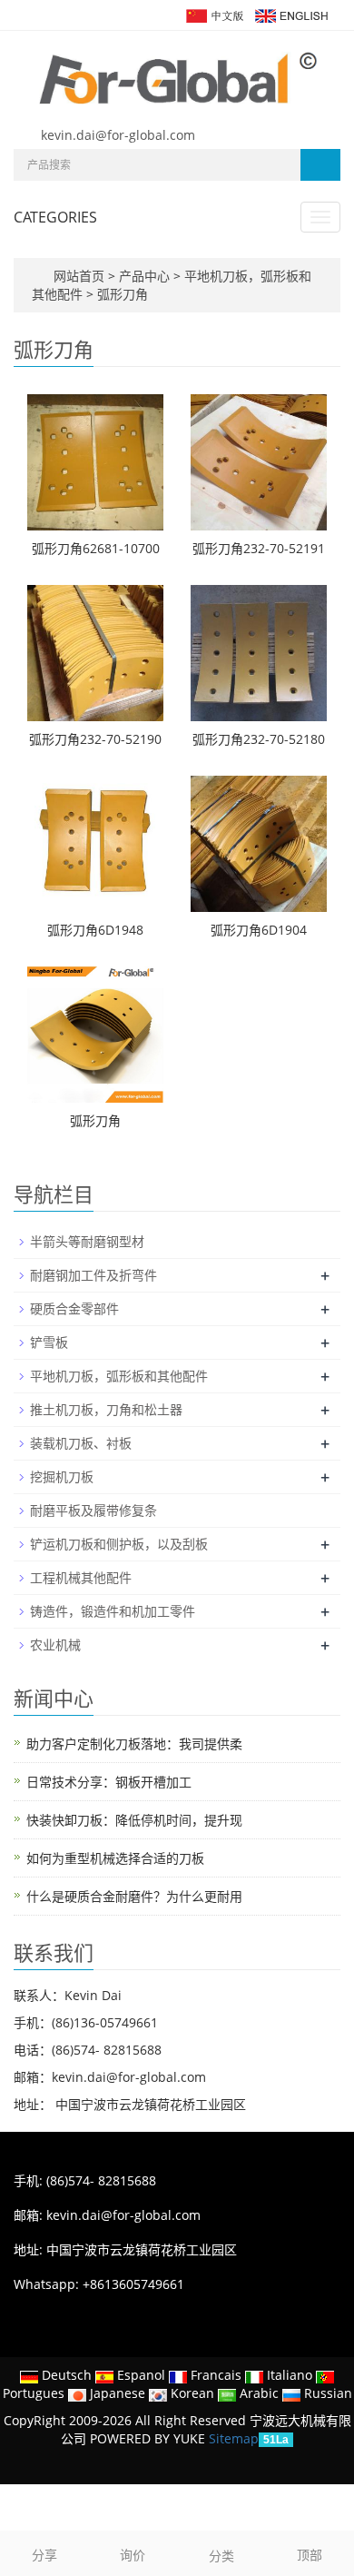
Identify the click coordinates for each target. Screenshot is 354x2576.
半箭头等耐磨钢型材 (87, 1241)
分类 (221, 2556)
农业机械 (55, 1645)
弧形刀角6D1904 (259, 930)
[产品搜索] (320, 165)
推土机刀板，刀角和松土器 (106, 1409)
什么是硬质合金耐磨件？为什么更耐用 (134, 1896)
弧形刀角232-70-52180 (259, 739)
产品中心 (146, 276)
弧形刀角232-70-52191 (259, 548)
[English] (290, 14)
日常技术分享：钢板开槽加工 (109, 1782)
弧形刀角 (121, 294)
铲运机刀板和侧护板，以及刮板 (119, 1544)
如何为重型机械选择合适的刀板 (115, 1858)
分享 (44, 2555)
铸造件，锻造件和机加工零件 (113, 1611)
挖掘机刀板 (62, 1476)
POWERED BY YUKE (149, 2438)
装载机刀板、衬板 (81, 1443)
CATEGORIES (55, 217)
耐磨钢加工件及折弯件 (93, 1275)
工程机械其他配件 (81, 1577)
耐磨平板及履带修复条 (93, 1510)
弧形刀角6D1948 (95, 930)
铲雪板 (49, 1342)
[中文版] (214, 14)
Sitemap (234, 2438)
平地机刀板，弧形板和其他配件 (119, 1376)
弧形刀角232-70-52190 (95, 739)
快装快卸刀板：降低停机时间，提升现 (134, 1820)
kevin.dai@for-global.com (118, 135)
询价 (133, 2555)
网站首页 (79, 276)
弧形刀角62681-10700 (96, 548)
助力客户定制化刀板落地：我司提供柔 (134, 1744)
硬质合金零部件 (74, 1308)
